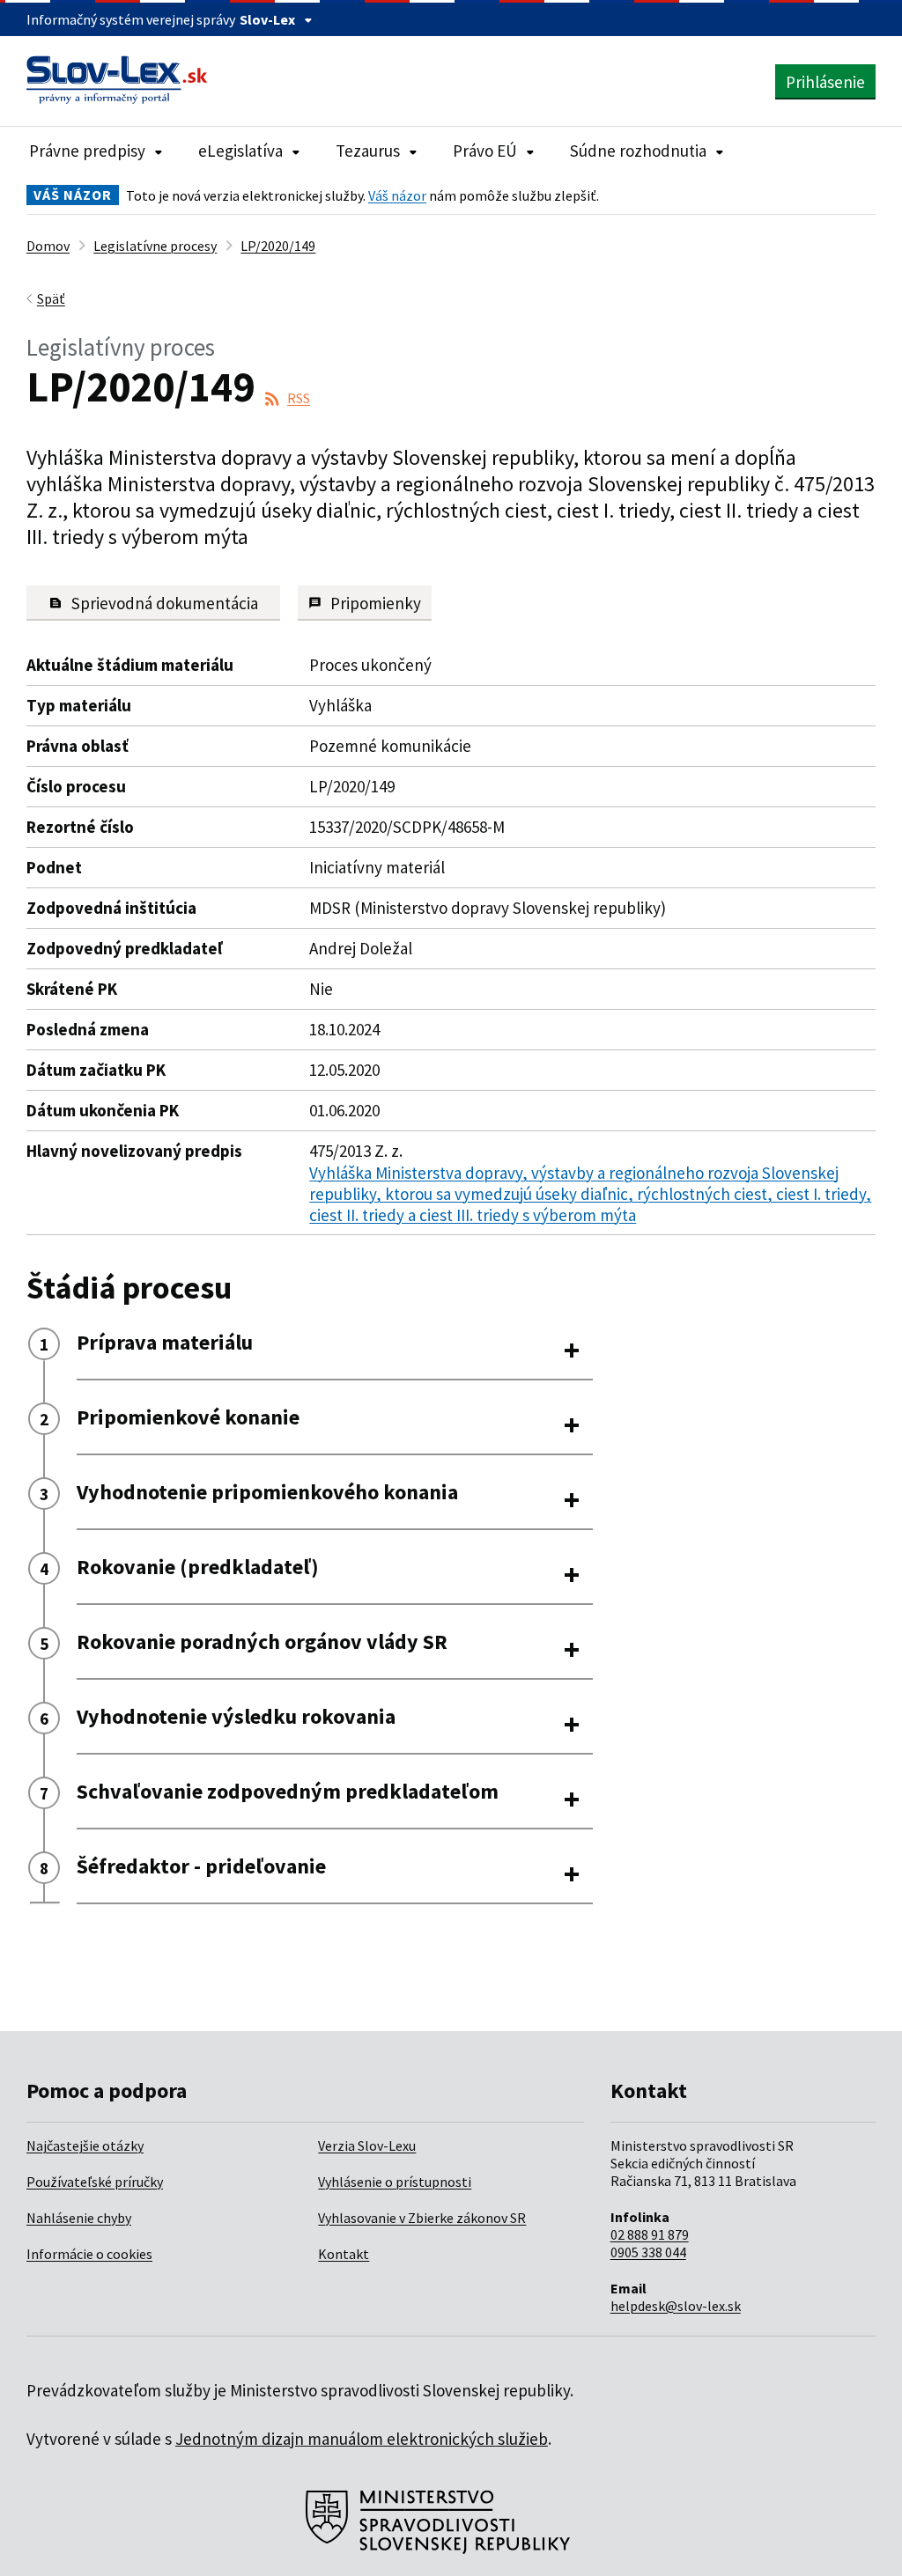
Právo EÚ (485, 151)
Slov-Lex (267, 19)
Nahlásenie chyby (79, 2218)
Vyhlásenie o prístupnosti (395, 2182)
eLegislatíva (240, 151)
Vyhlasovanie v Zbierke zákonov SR (422, 2218)
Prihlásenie (825, 82)
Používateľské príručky (95, 2182)
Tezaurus (368, 151)
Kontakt (344, 2254)
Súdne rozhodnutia (638, 151)
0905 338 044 (648, 2252)
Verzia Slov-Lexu (367, 2145)
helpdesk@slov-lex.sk (676, 2306)
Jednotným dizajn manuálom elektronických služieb (362, 2439)
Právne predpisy (87, 151)
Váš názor (397, 195)
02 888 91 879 (650, 2234)
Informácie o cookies (89, 2254)
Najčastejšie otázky (85, 2145)
